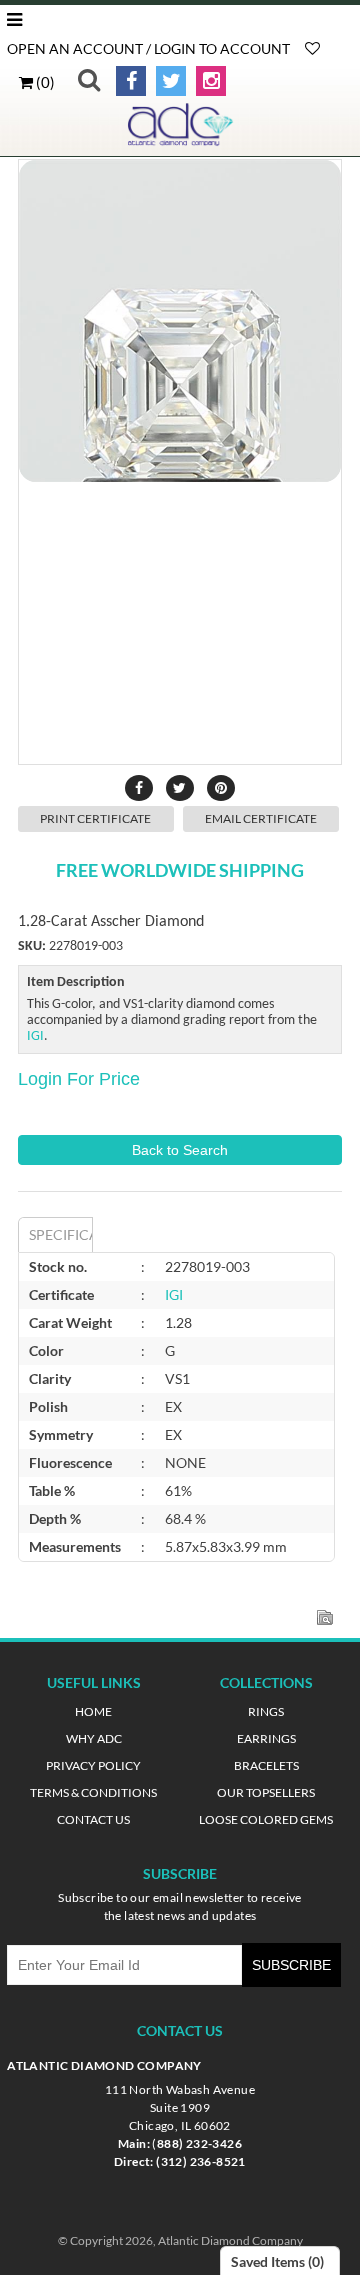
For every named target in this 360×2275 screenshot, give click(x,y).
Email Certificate (261, 818)
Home (93, 1711)
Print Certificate (95, 818)
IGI (35, 1036)
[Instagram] (207, 81)
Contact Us (93, 1819)
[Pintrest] (221, 788)
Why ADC (94, 1738)
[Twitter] (167, 81)
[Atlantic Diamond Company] (180, 141)
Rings (266, 1711)
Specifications (60, 1234)
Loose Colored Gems (266, 1819)
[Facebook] (127, 81)
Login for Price (79, 1079)
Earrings (266, 1738)
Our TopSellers (266, 1792)
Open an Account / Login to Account (148, 48)
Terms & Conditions (93, 1792)
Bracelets (266, 1765)
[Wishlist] (312, 48)
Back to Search (180, 1150)
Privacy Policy (93, 1765)
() (44, 82)
